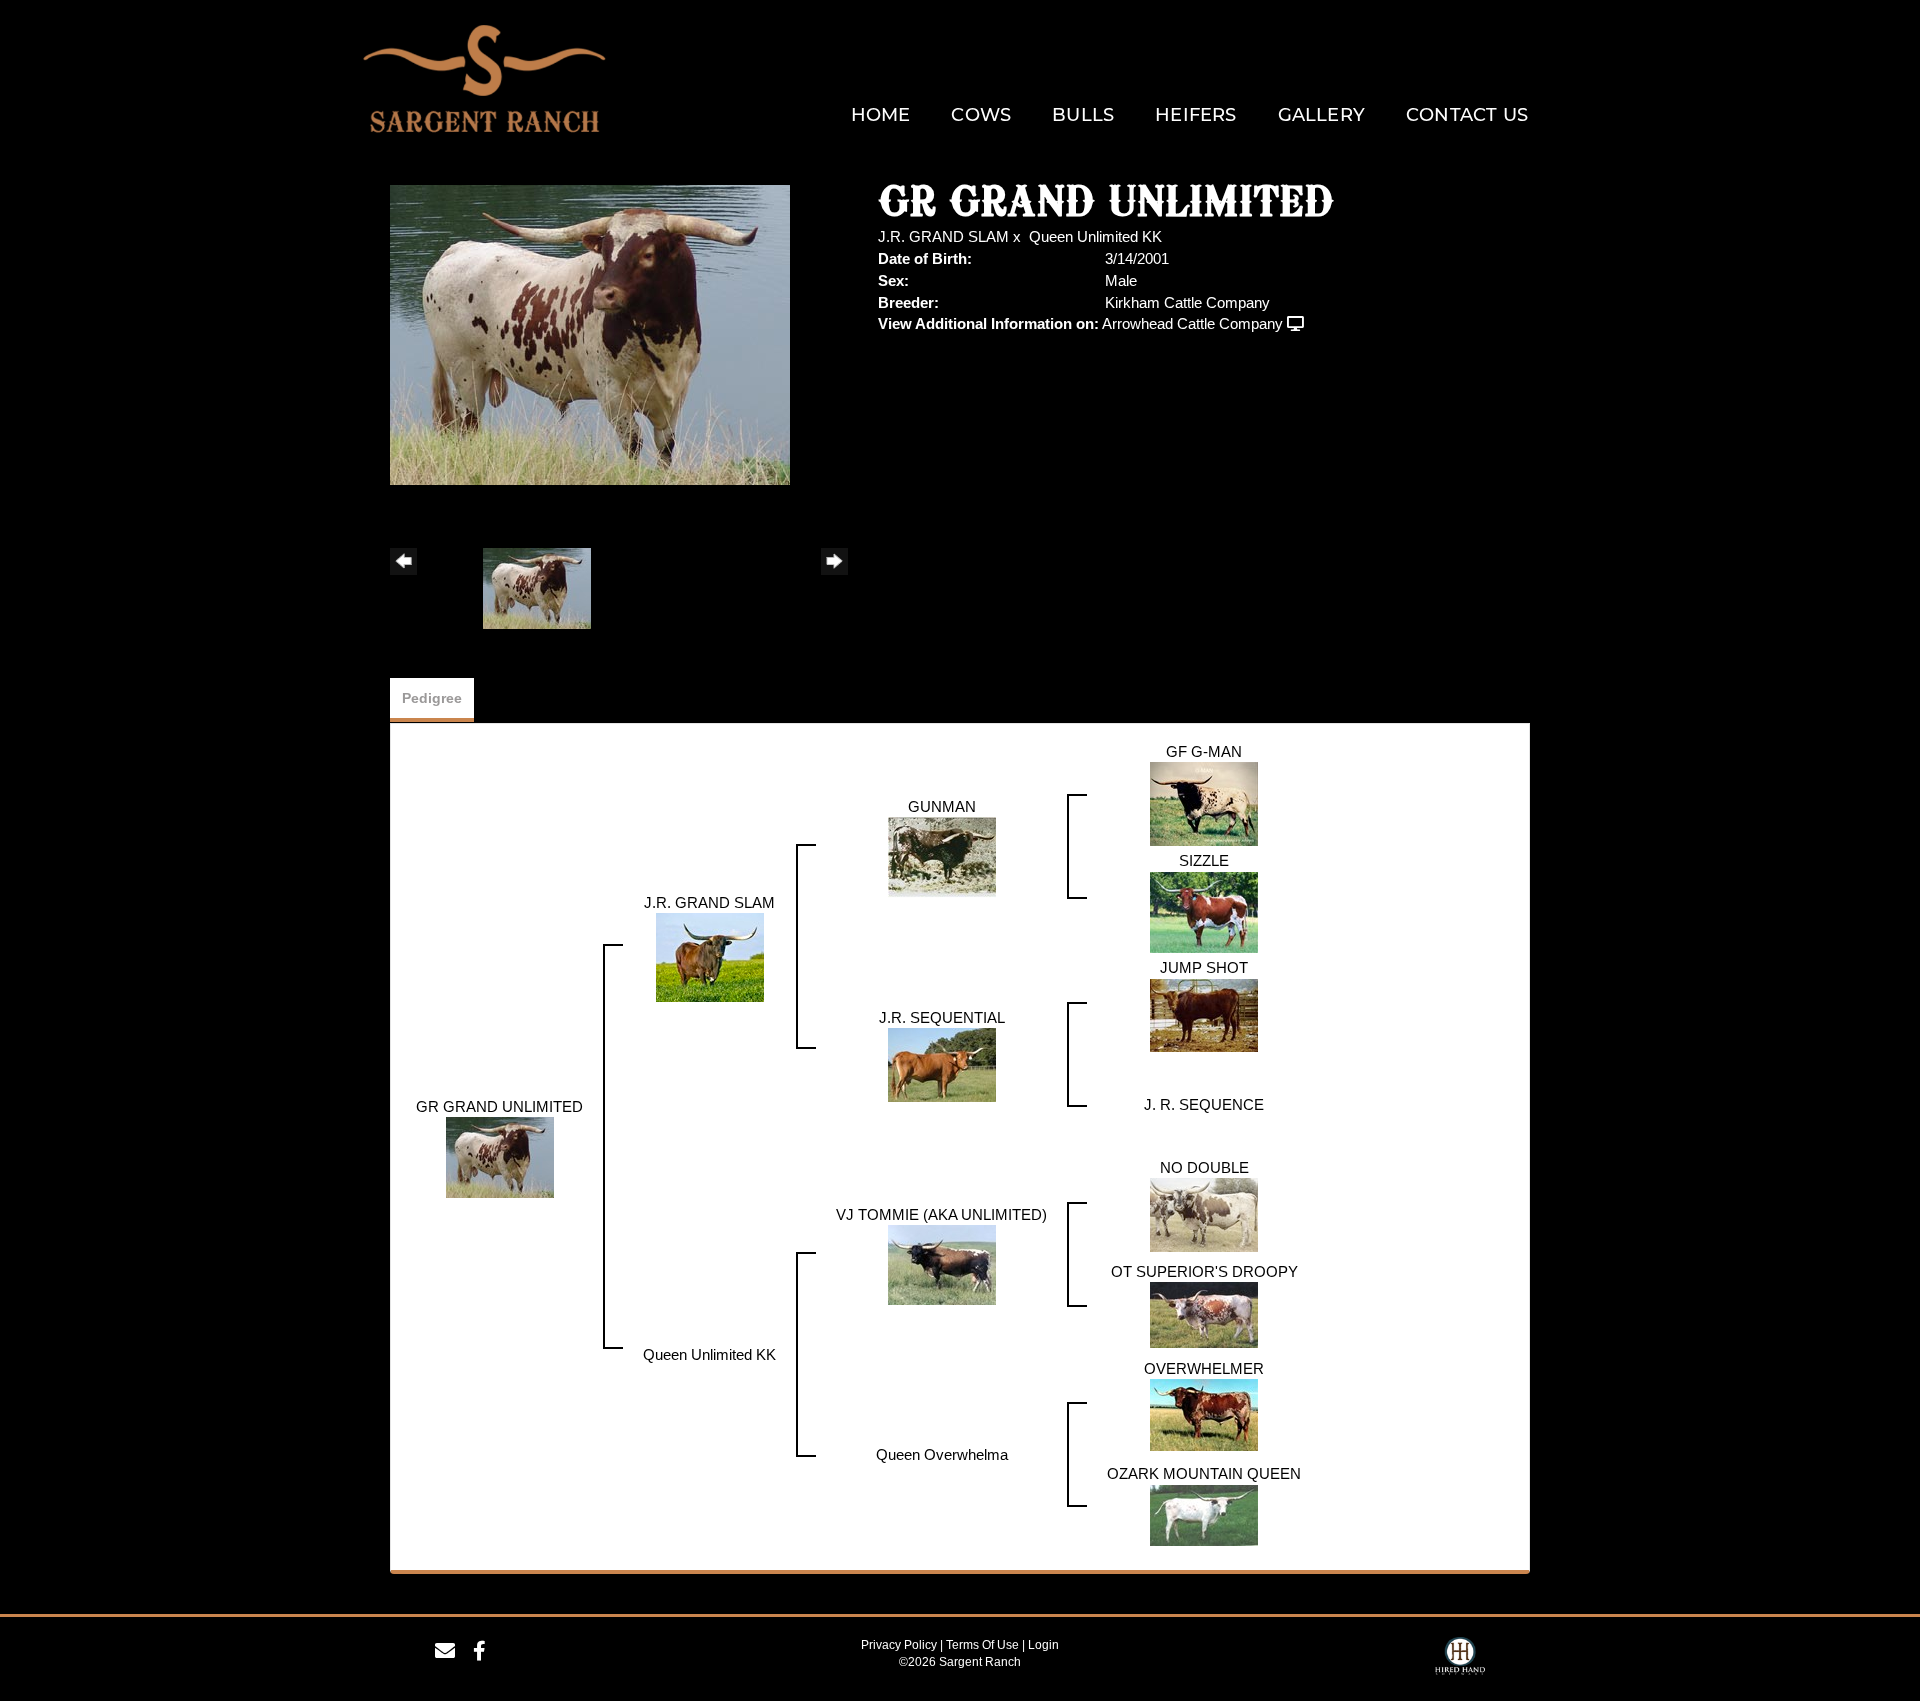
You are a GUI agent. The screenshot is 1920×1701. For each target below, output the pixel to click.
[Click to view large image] (590, 333)
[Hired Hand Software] (1460, 1659)
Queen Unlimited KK (1095, 236)
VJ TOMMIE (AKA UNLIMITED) (941, 1214)
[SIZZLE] (1204, 910)
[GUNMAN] (942, 855)
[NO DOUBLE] (1204, 1213)
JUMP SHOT (1204, 967)
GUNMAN (942, 806)
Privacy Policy (899, 1645)
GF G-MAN (1204, 751)
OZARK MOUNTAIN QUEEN (1204, 1473)
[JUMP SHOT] (1204, 1013)
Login (1043, 1645)
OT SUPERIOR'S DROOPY (1204, 1271)
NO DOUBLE (1204, 1167)
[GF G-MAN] (1204, 802)
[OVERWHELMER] (1204, 1413)
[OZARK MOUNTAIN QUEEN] (1204, 1513)
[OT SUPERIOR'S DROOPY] (1204, 1313)
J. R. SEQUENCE (1204, 1104)
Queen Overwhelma (942, 1454)
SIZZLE (1204, 860)
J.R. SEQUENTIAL (942, 1017)
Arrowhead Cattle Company (1192, 323)
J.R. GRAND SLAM (943, 236)
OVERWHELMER (1204, 1368)
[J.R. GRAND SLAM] (710, 955)
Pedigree (432, 698)
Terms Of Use (982, 1645)
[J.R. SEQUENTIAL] (942, 1063)
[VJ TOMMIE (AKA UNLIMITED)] (942, 1263)
